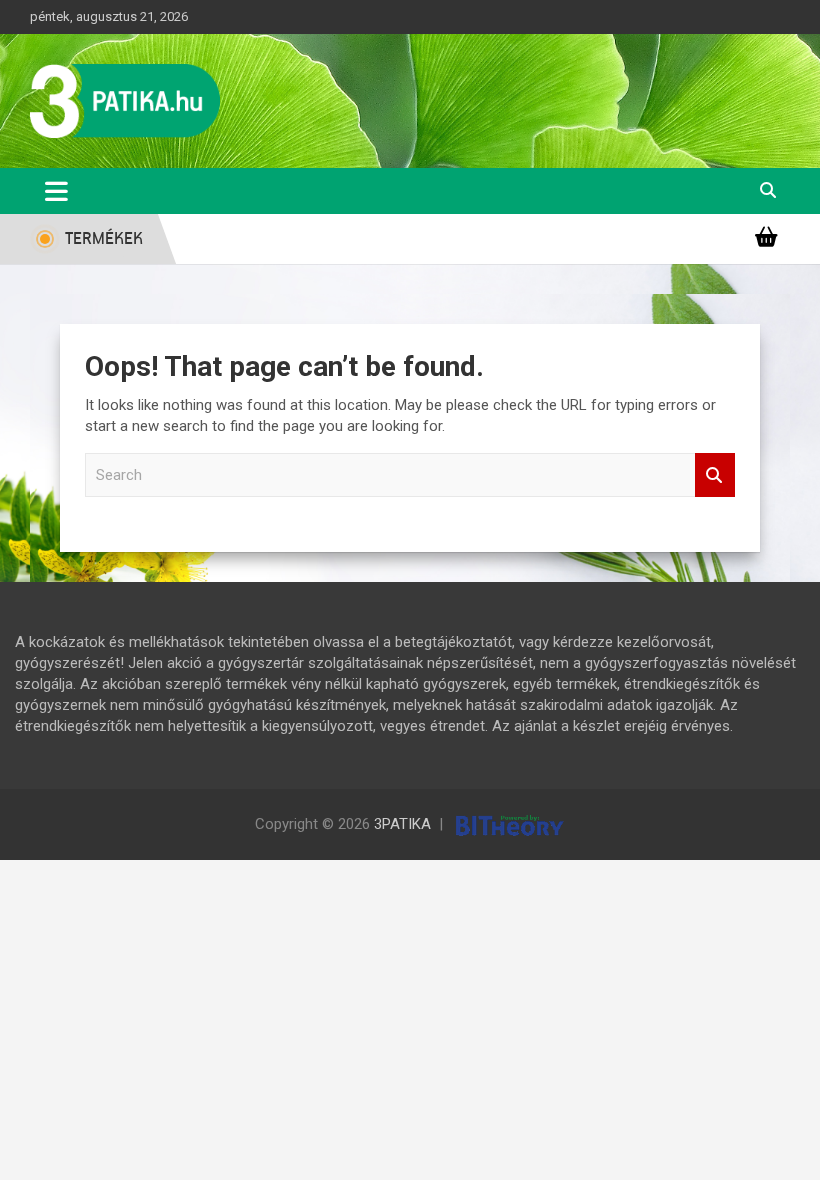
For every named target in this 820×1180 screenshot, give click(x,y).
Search (715, 475)
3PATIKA (402, 824)
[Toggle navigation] (56, 191)
